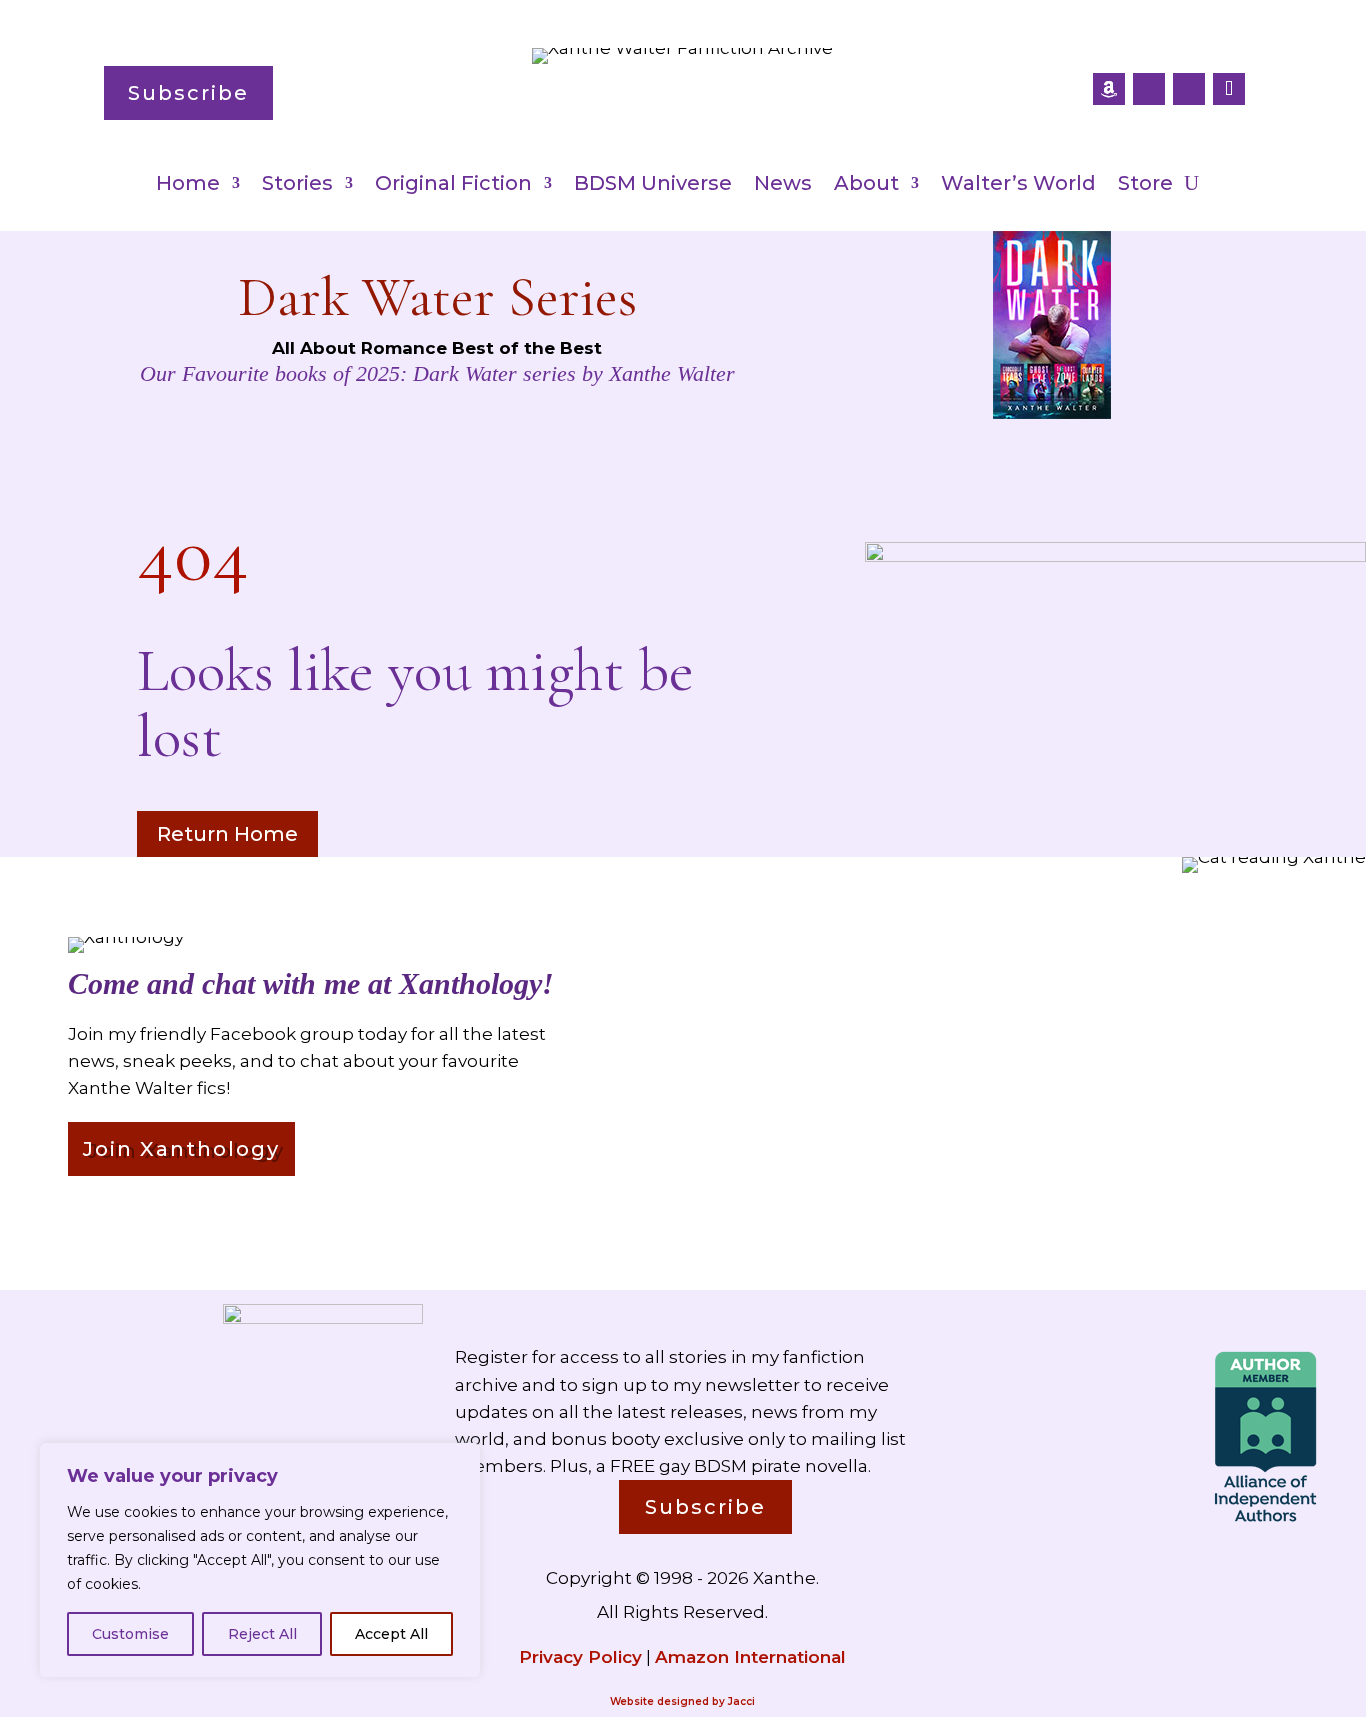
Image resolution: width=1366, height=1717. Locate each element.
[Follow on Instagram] (1189, 89)
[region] (260, 1560)
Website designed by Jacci (682, 1701)
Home (188, 185)
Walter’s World (1018, 185)
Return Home (227, 834)
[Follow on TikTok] (1229, 89)
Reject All (262, 1634)
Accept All (391, 1634)
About (866, 185)
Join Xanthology (181, 1149)
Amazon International (750, 1657)
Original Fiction (453, 185)
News (783, 185)
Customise (130, 1634)
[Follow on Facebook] (1149, 89)
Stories (297, 185)
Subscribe (188, 93)
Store (1145, 185)
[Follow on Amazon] (1109, 89)
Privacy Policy (580, 1657)
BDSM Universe (653, 185)
